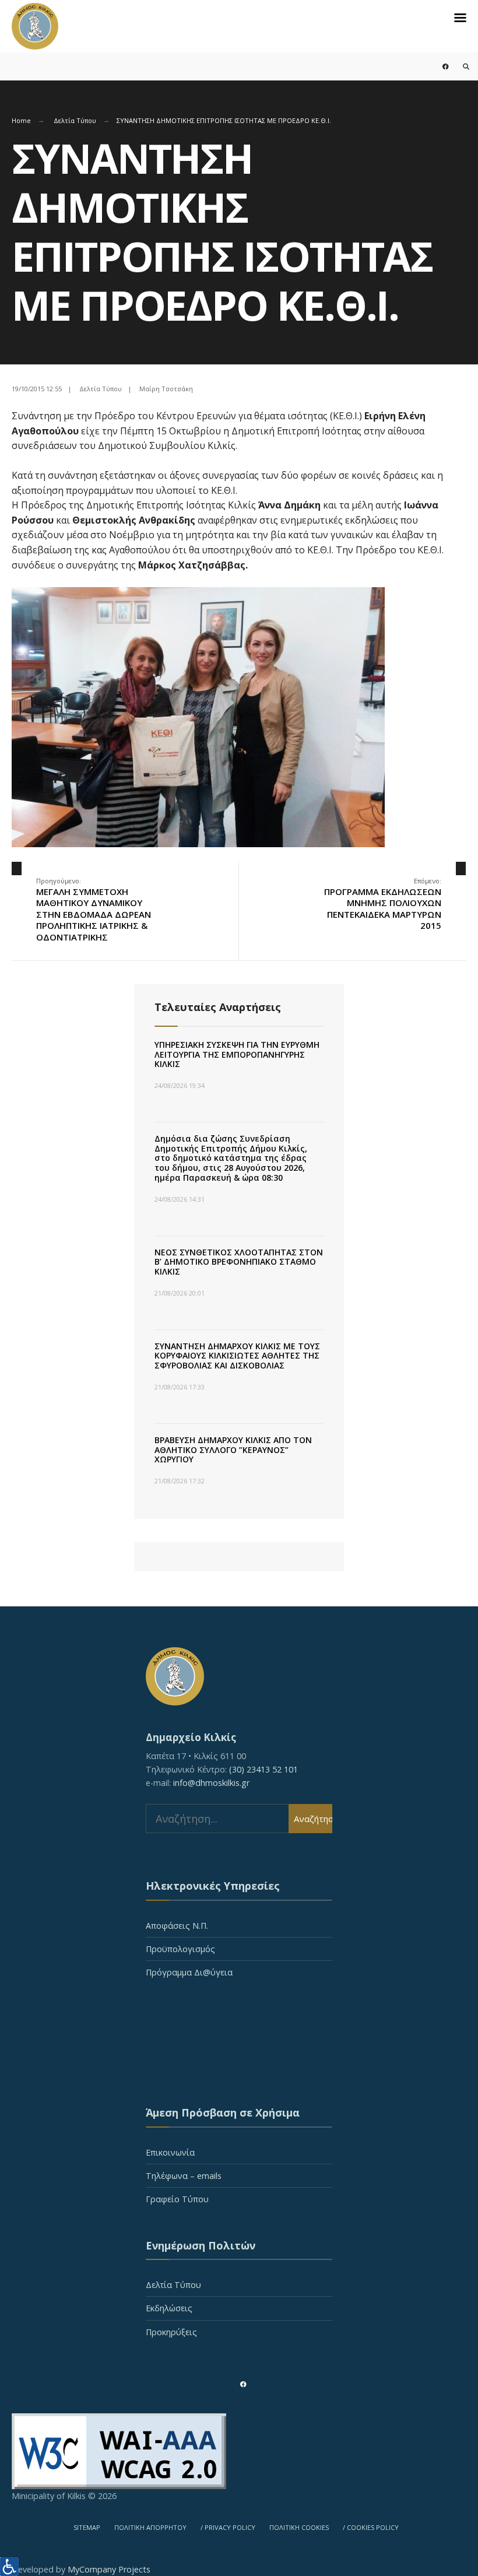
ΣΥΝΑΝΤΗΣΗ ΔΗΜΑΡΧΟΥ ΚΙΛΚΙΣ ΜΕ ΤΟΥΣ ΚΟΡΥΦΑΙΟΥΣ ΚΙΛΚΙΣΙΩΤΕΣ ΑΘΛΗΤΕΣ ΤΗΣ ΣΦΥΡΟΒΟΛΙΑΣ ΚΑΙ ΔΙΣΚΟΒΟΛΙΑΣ (237, 1356)
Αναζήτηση (313, 1819)
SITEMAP (87, 2527)
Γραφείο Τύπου (177, 2199)
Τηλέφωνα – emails (184, 2176)
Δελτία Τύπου (75, 120)
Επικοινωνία (170, 2152)
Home (21, 120)
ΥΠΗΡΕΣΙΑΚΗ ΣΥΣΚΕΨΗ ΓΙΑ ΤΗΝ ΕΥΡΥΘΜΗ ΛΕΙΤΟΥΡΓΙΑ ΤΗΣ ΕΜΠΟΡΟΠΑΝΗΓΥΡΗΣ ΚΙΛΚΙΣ (237, 1054)
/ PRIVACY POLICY (228, 2527)
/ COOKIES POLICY (371, 2527)
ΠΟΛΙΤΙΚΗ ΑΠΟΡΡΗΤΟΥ (150, 2527)
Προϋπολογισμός (180, 1949)
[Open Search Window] (459, 66)
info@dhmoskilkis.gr (211, 1783)
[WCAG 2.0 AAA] (239, 2451)
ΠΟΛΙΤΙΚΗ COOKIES (299, 2527)
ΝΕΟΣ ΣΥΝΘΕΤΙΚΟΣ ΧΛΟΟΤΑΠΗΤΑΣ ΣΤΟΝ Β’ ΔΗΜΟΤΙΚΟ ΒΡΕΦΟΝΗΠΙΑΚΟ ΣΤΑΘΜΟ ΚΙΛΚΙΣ (239, 1262)
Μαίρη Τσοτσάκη (166, 389)
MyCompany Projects (109, 2569)
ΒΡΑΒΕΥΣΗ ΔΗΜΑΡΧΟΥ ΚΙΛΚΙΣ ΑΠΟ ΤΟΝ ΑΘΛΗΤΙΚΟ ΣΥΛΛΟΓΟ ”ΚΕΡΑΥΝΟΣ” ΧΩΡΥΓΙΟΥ (233, 1450)
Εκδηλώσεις (169, 2308)
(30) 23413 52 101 (263, 1769)
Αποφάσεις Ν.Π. (177, 1926)
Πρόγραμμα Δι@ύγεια (189, 1972)
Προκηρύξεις (171, 2332)
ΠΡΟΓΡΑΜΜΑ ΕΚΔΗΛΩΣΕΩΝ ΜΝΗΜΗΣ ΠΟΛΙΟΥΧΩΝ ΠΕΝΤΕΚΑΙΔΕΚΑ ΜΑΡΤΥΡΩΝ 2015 (383, 904)
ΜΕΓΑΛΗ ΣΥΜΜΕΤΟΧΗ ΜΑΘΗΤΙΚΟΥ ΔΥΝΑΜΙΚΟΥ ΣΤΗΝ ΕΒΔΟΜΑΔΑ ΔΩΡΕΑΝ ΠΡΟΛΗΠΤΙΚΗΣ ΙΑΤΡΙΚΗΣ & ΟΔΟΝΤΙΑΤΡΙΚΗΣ (94, 910)
